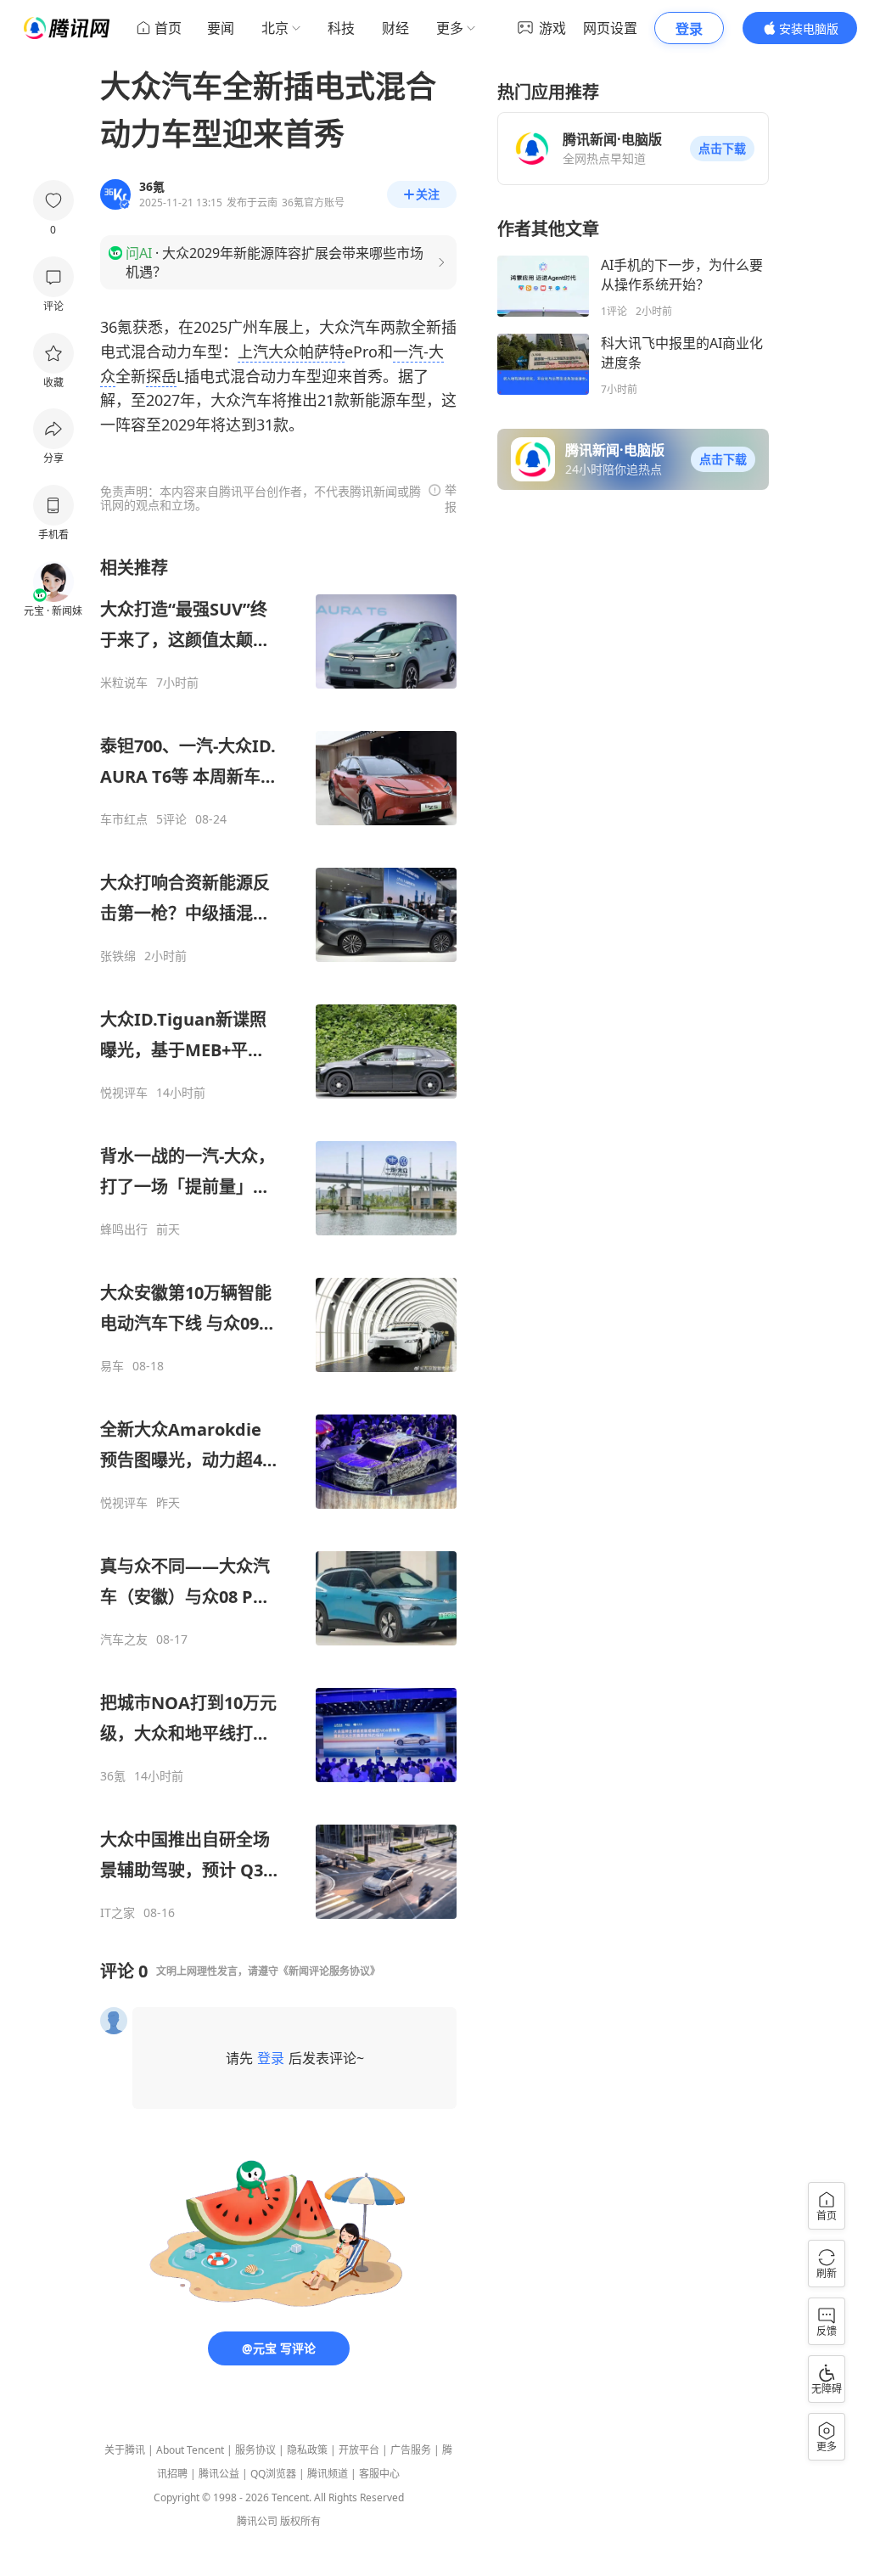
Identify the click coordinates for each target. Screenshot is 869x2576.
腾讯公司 (257, 2521)
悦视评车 (124, 1093)
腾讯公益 (219, 2474)
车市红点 (124, 819)
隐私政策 (307, 2450)
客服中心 (379, 2474)
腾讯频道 (328, 2474)
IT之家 (118, 1913)
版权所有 (300, 2521)
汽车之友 (124, 1640)
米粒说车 (124, 683)
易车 (112, 1366)
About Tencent (190, 2450)
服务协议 (255, 2450)
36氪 (113, 1776)
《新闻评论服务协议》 (329, 1971)
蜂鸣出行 (124, 1229)
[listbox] (278, 1238)
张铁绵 (118, 956)
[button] (722, 149)
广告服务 (411, 2450)
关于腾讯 (125, 2450)
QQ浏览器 (273, 2474)
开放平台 (359, 2450)
